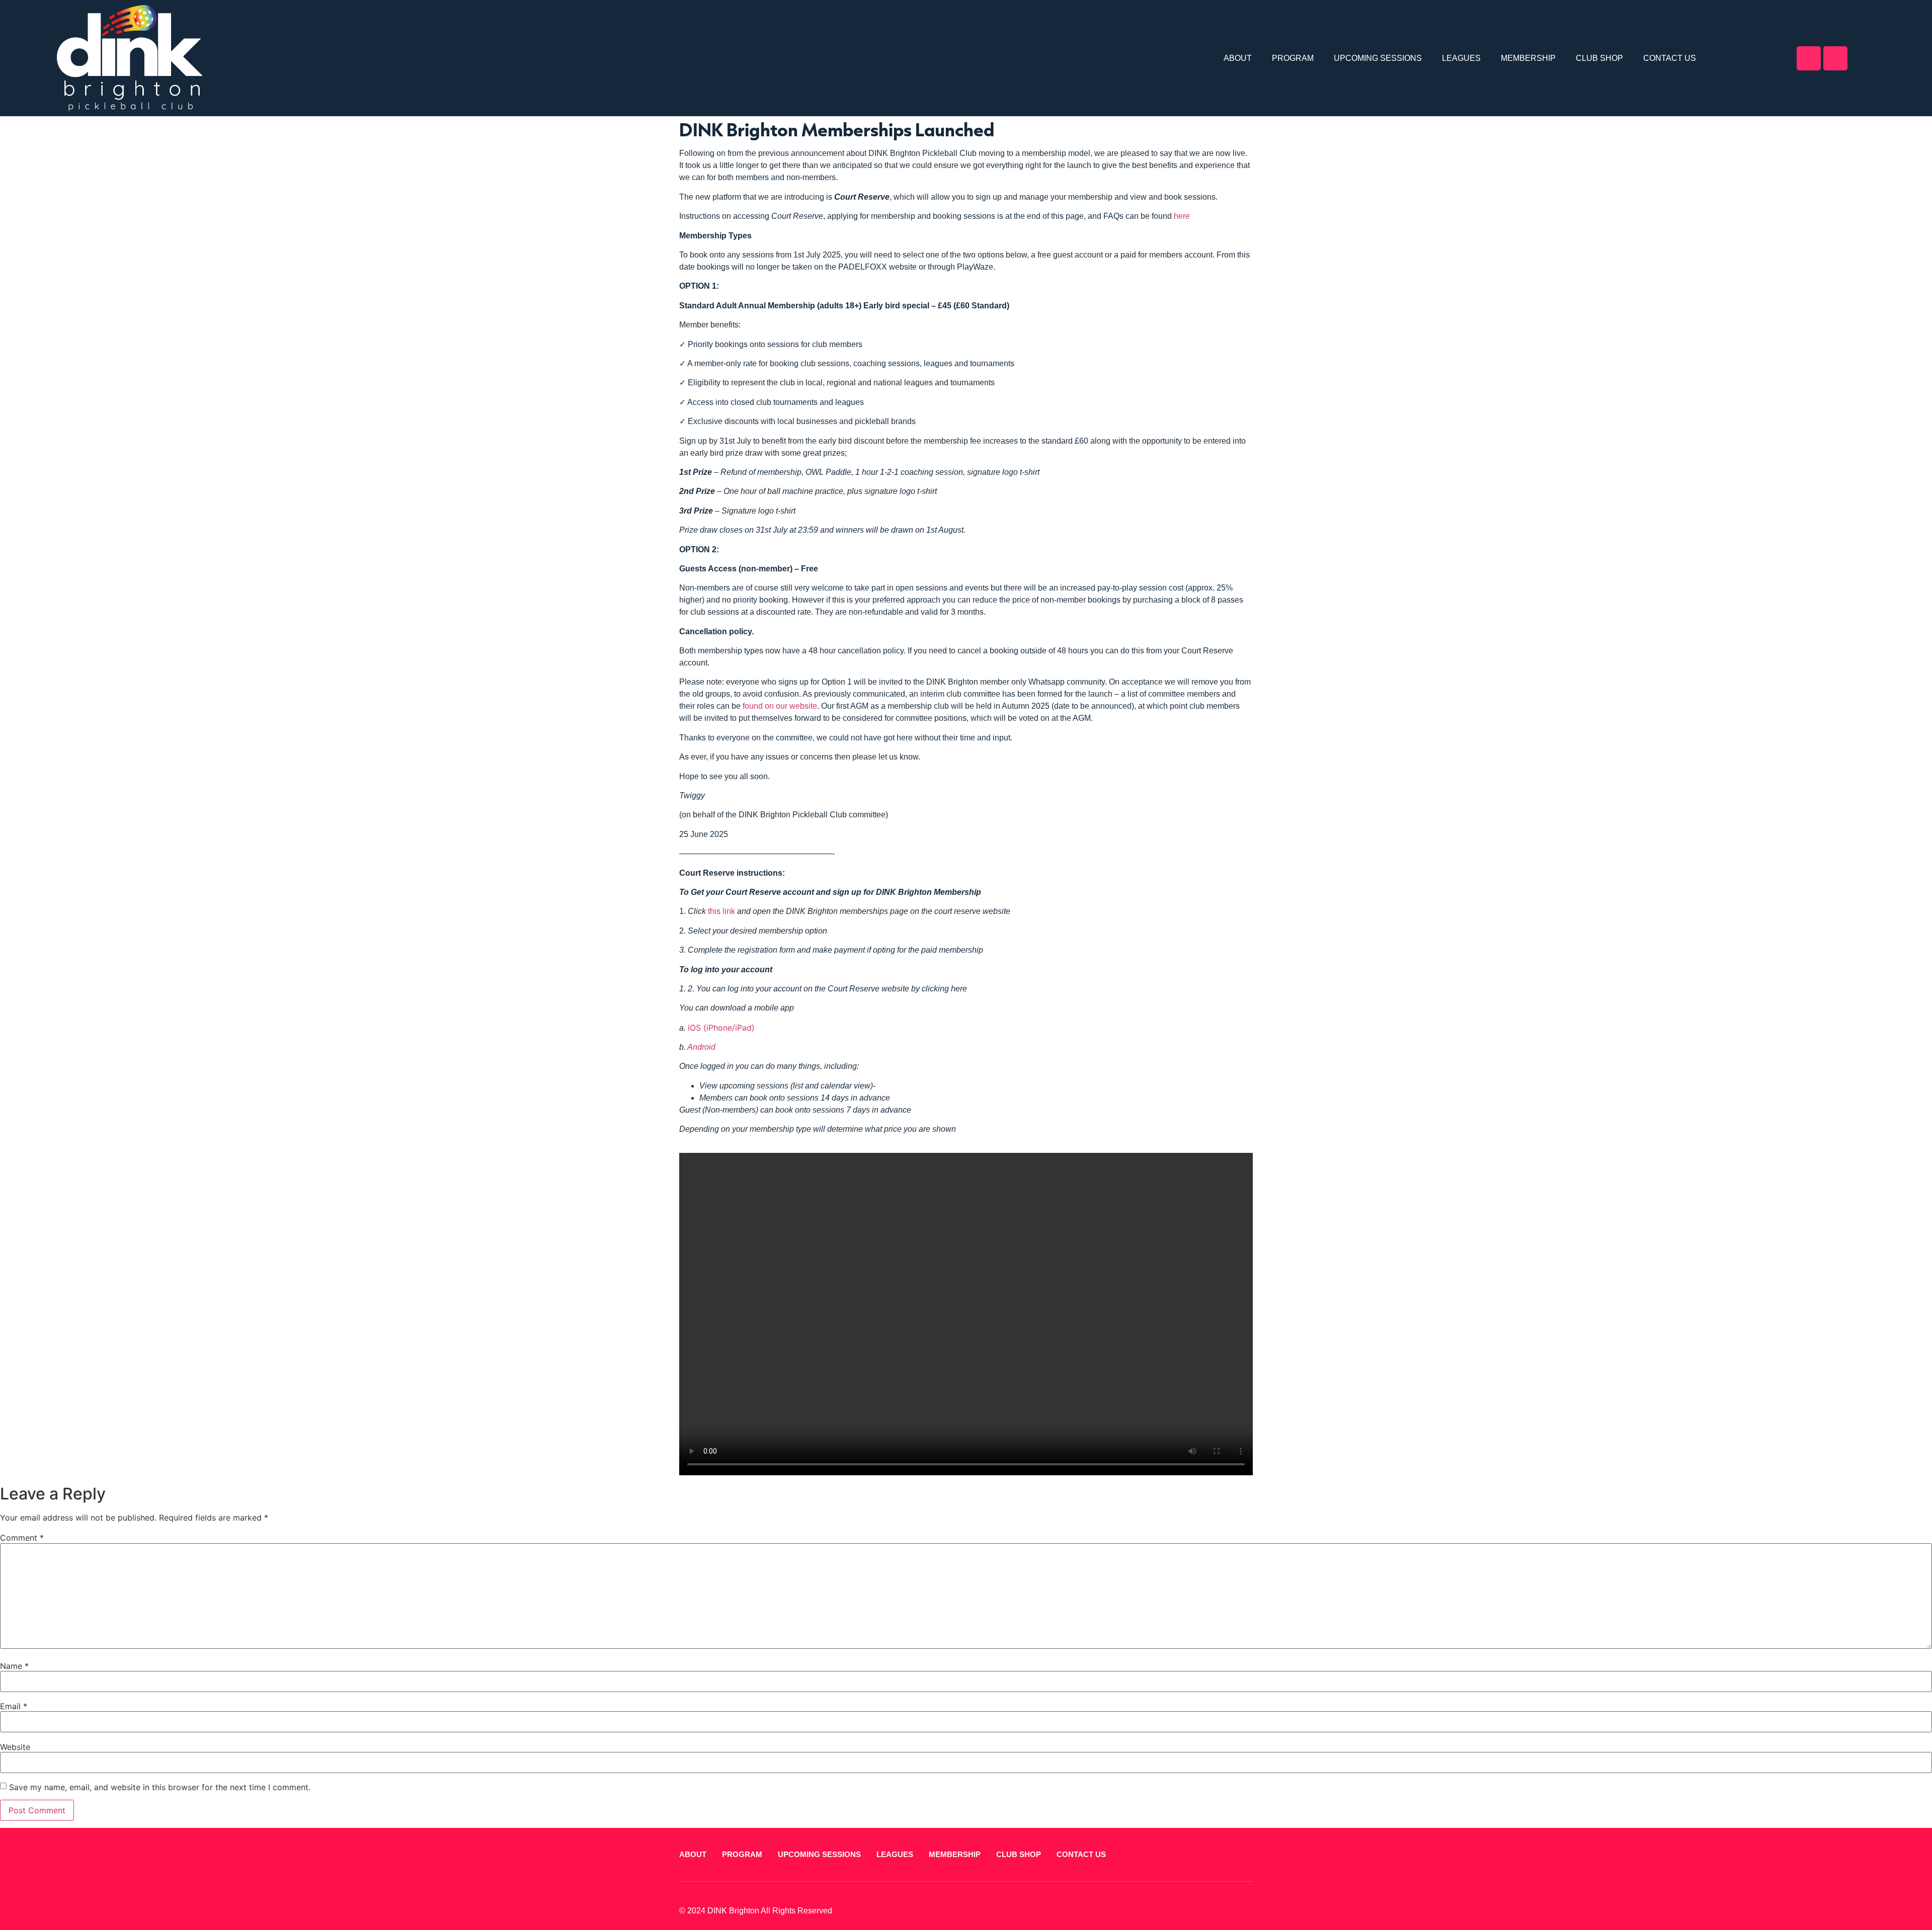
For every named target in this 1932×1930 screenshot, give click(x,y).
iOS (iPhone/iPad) (721, 1028)
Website (15, 1747)
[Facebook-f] (1232, 1911)
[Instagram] (1835, 58)
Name (14, 1666)
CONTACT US (1670, 58)
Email (14, 1706)
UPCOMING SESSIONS (1378, 58)
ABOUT (1238, 58)
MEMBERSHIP (1529, 58)
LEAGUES (1462, 58)
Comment (22, 1538)
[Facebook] (1808, 58)
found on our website (780, 706)
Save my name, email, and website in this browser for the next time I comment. (160, 1787)
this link (721, 911)
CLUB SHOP (1600, 58)
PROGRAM (1293, 58)
